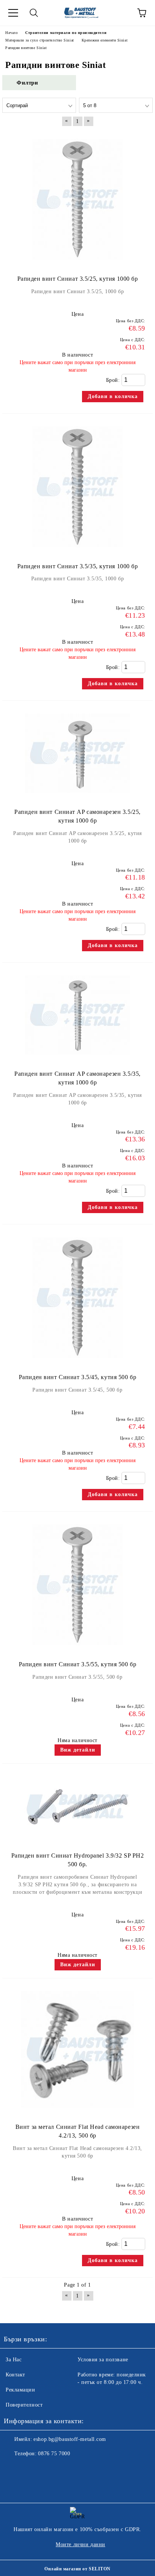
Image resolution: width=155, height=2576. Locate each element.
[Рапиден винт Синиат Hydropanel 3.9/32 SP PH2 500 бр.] (77, 1840)
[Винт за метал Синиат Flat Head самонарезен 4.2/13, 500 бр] (77, 2111)
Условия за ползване (103, 2360)
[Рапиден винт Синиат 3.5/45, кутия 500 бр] (77, 1362)
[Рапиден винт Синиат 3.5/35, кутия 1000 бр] (77, 551)
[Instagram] (30, 2469)
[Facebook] (14, 2469)
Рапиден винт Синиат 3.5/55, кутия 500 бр (77, 1664)
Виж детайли (78, 1750)
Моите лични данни (81, 2544)
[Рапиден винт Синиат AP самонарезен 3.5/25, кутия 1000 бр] (77, 796)
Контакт (15, 2375)
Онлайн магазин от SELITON (77, 2569)
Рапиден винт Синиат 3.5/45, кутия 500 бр (77, 1377)
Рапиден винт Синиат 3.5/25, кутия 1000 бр (78, 279)
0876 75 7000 (54, 2454)
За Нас (14, 2360)
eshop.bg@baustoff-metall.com (70, 2439)
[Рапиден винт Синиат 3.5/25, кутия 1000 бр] (77, 263)
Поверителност (24, 2405)
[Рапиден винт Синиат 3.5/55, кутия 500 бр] (77, 1649)
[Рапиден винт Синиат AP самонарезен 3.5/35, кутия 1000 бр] (77, 1058)
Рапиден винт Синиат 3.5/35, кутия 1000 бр (78, 566)
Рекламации (21, 2390)
